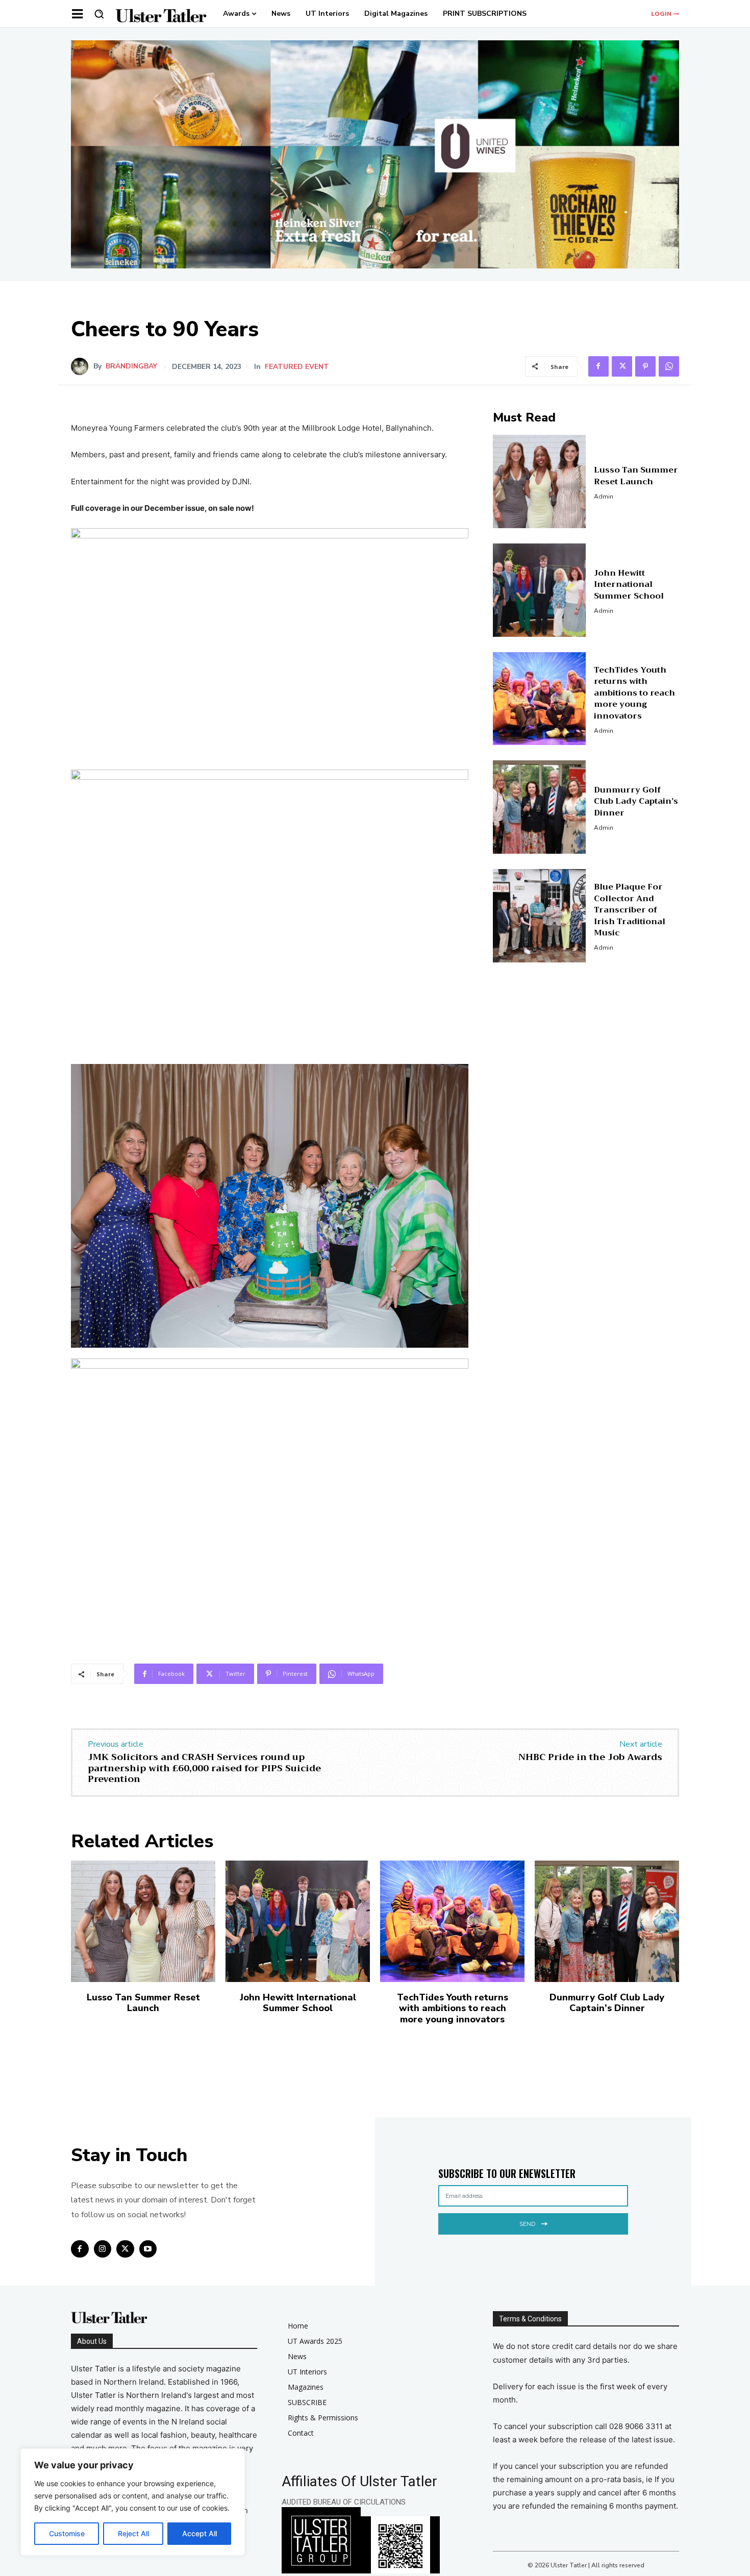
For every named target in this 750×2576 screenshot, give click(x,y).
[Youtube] (148, 2249)
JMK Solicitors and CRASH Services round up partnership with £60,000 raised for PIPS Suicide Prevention (204, 1768)
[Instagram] (103, 2249)
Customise (67, 2533)
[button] (99, 14)
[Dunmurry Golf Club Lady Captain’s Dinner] (540, 807)
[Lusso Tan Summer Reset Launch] (540, 481)
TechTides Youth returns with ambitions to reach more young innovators (634, 693)
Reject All (133, 2533)
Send (527, 2224)
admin (604, 497)
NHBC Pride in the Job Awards (590, 1757)
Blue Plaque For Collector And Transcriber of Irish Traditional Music (630, 910)
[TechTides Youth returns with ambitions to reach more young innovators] (540, 699)
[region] (133, 2502)
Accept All (199, 2533)
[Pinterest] (645, 366)
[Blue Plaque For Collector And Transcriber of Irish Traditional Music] (540, 916)
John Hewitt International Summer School (629, 585)
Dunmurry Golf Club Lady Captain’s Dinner (636, 801)
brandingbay (131, 366)
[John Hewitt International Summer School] (540, 590)
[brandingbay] (82, 366)
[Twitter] (622, 366)
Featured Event (297, 367)
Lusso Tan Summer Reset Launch (636, 476)
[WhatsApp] (669, 366)
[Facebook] (598, 366)
